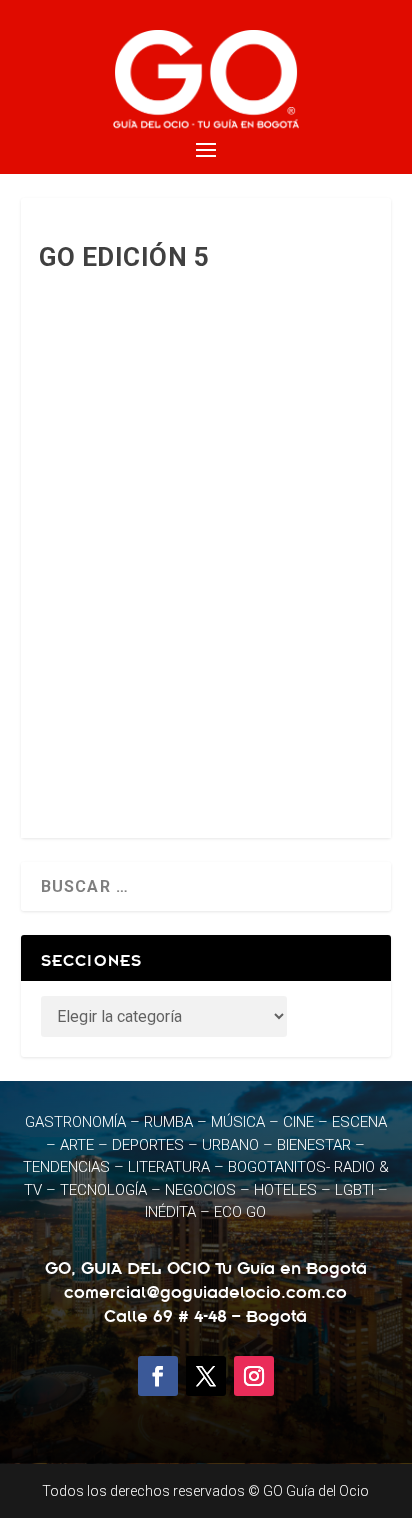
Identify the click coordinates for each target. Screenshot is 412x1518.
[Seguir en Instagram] (254, 1376)
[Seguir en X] (206, 1376)
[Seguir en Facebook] (158, 1376)
